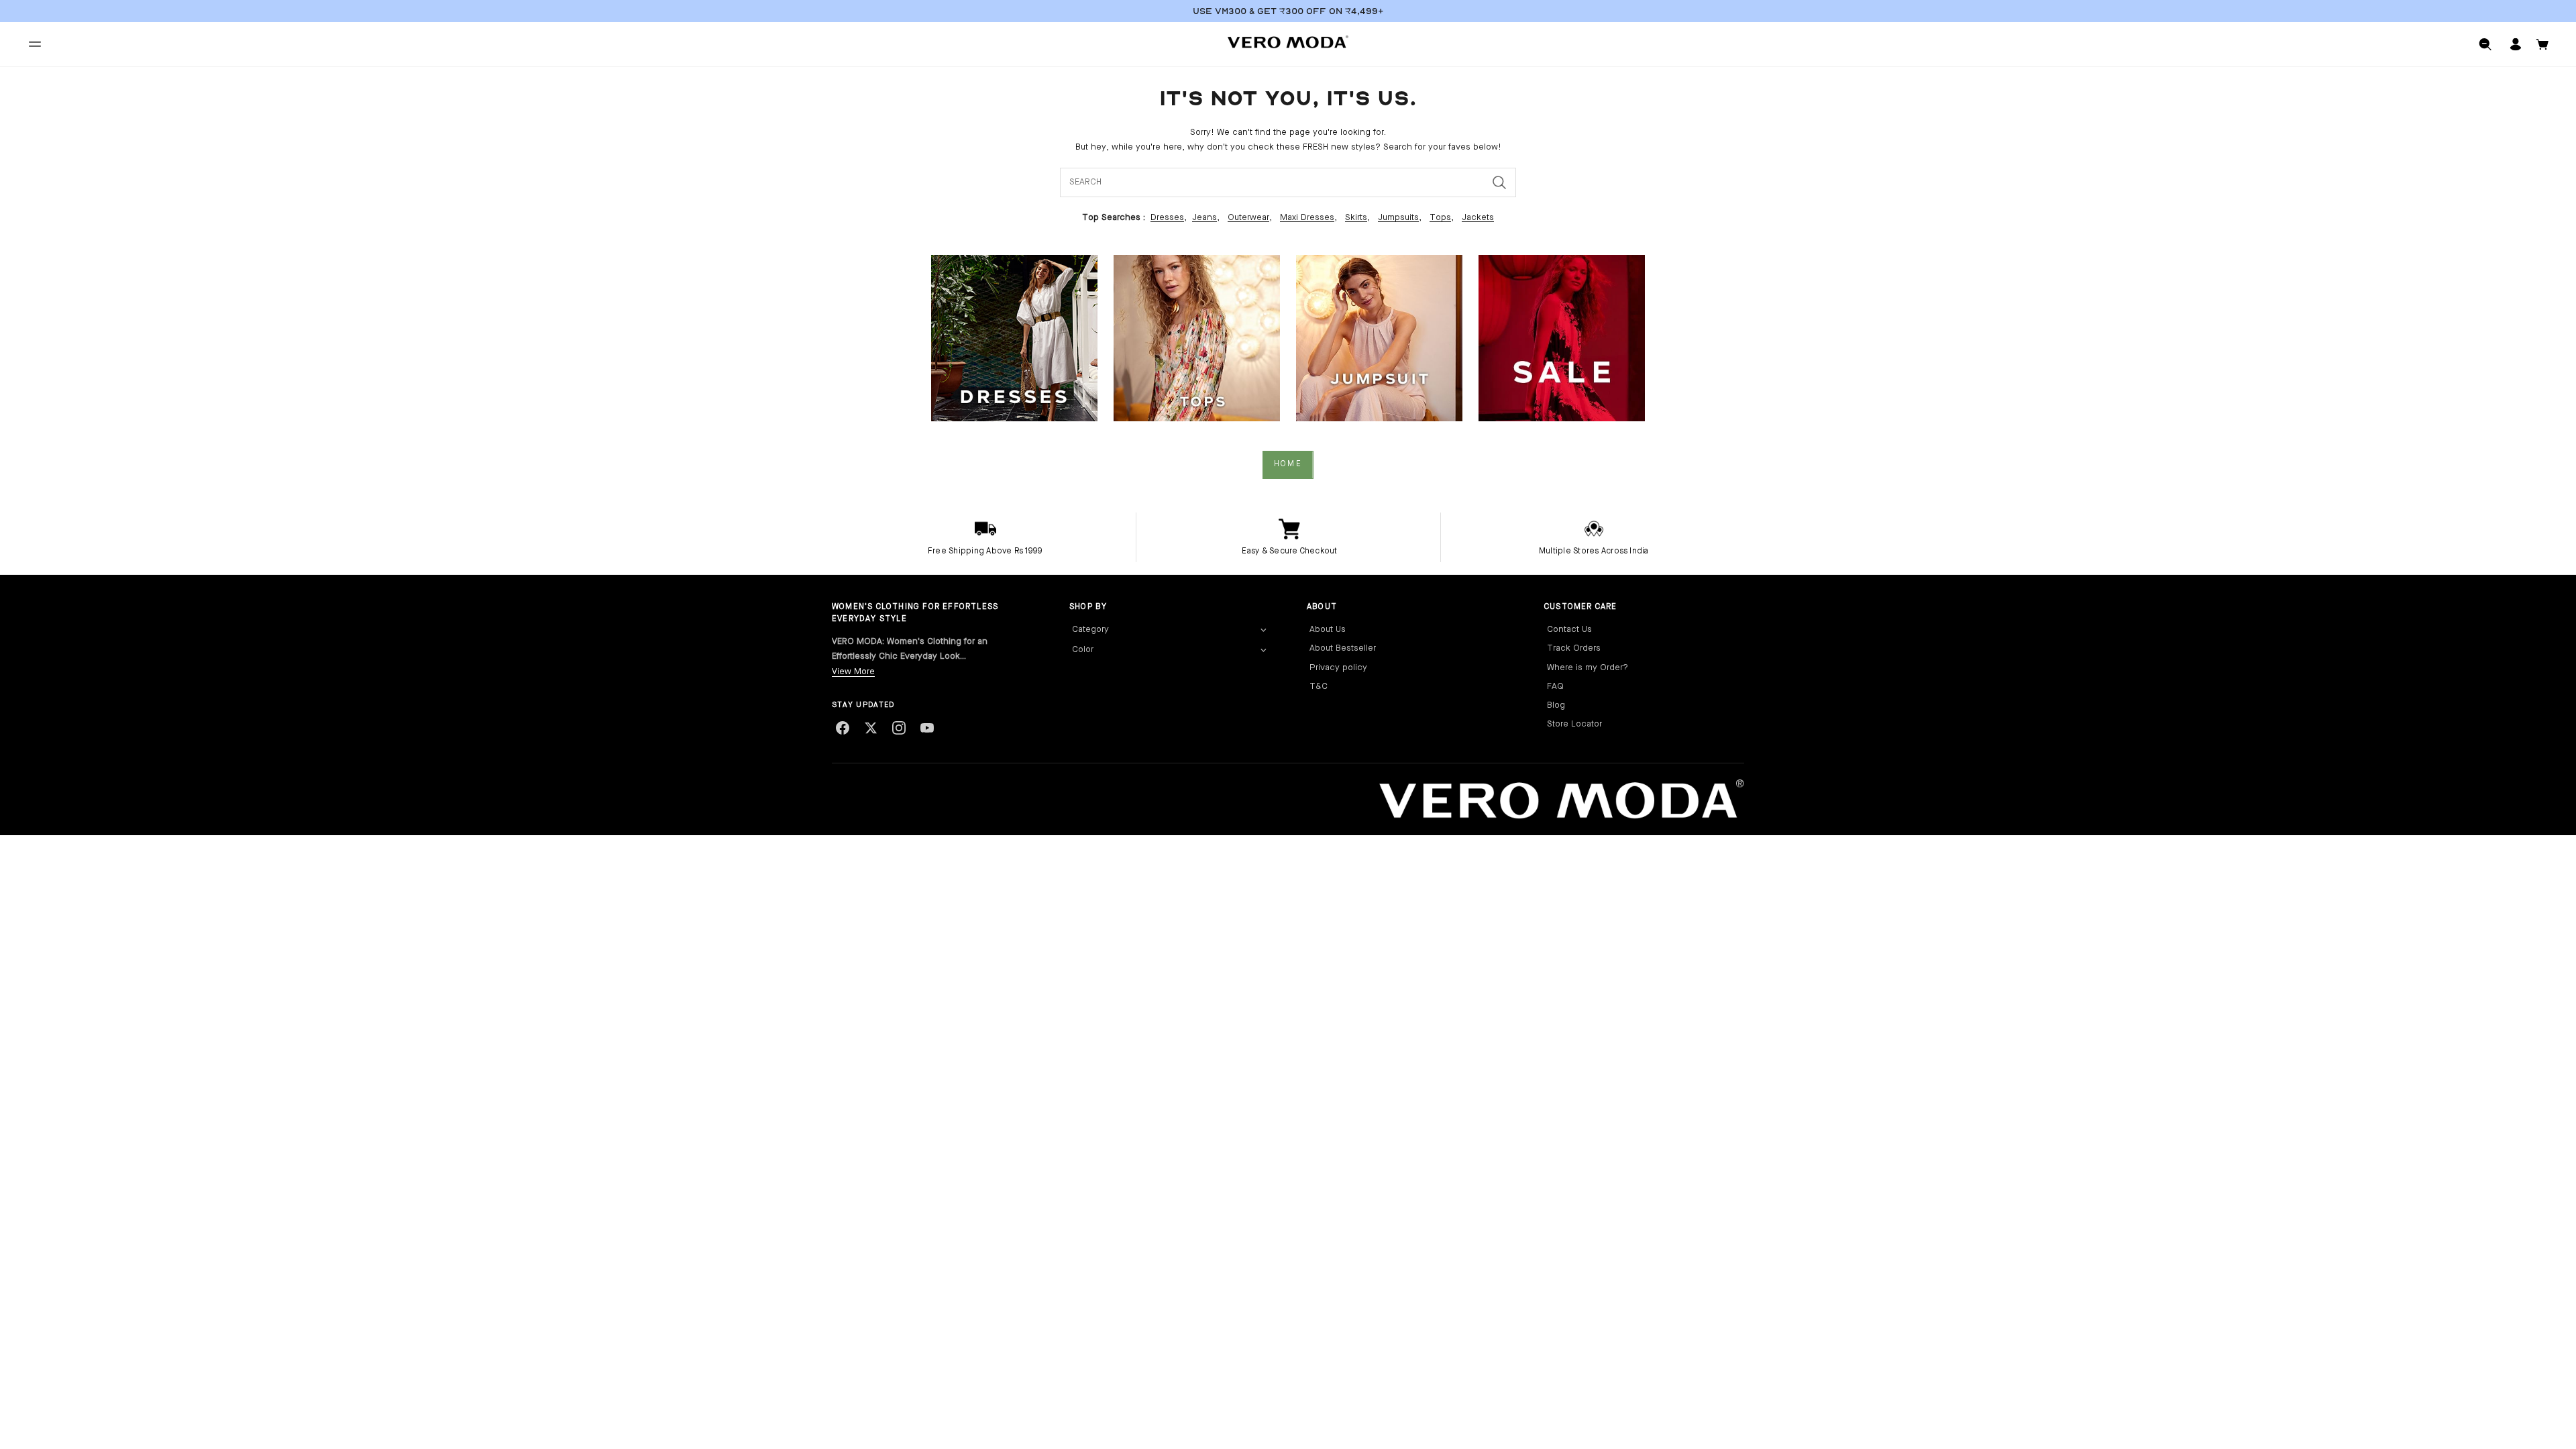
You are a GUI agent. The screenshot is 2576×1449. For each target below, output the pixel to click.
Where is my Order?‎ (1588, 668)
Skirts (1356, 218)
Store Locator (1574, 724)
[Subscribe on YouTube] (927, 728)
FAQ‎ (1555, 687)
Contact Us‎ (1569, 630)
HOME (1288, 464)
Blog (1556, 705)
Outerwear (1248, 218)
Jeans (1204, 218)
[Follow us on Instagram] (899, 728)
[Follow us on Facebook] (843, 728)
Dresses (1167, 218)
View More (853, 672)
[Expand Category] (1263, 631)
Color (1083, 650)
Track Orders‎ (1574, 648)
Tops (1440, 218)
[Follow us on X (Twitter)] (871, 728)
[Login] (2516, 44)
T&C (1319, 687)
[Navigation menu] (35, 44)
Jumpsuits (1398, 218)
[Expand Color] (1263, 651)
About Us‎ (1328, 630)
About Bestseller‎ (1343, 648)
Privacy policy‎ (1338, 668)
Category (1090, 630)
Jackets (1478, 218)
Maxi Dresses (1307, 218)
